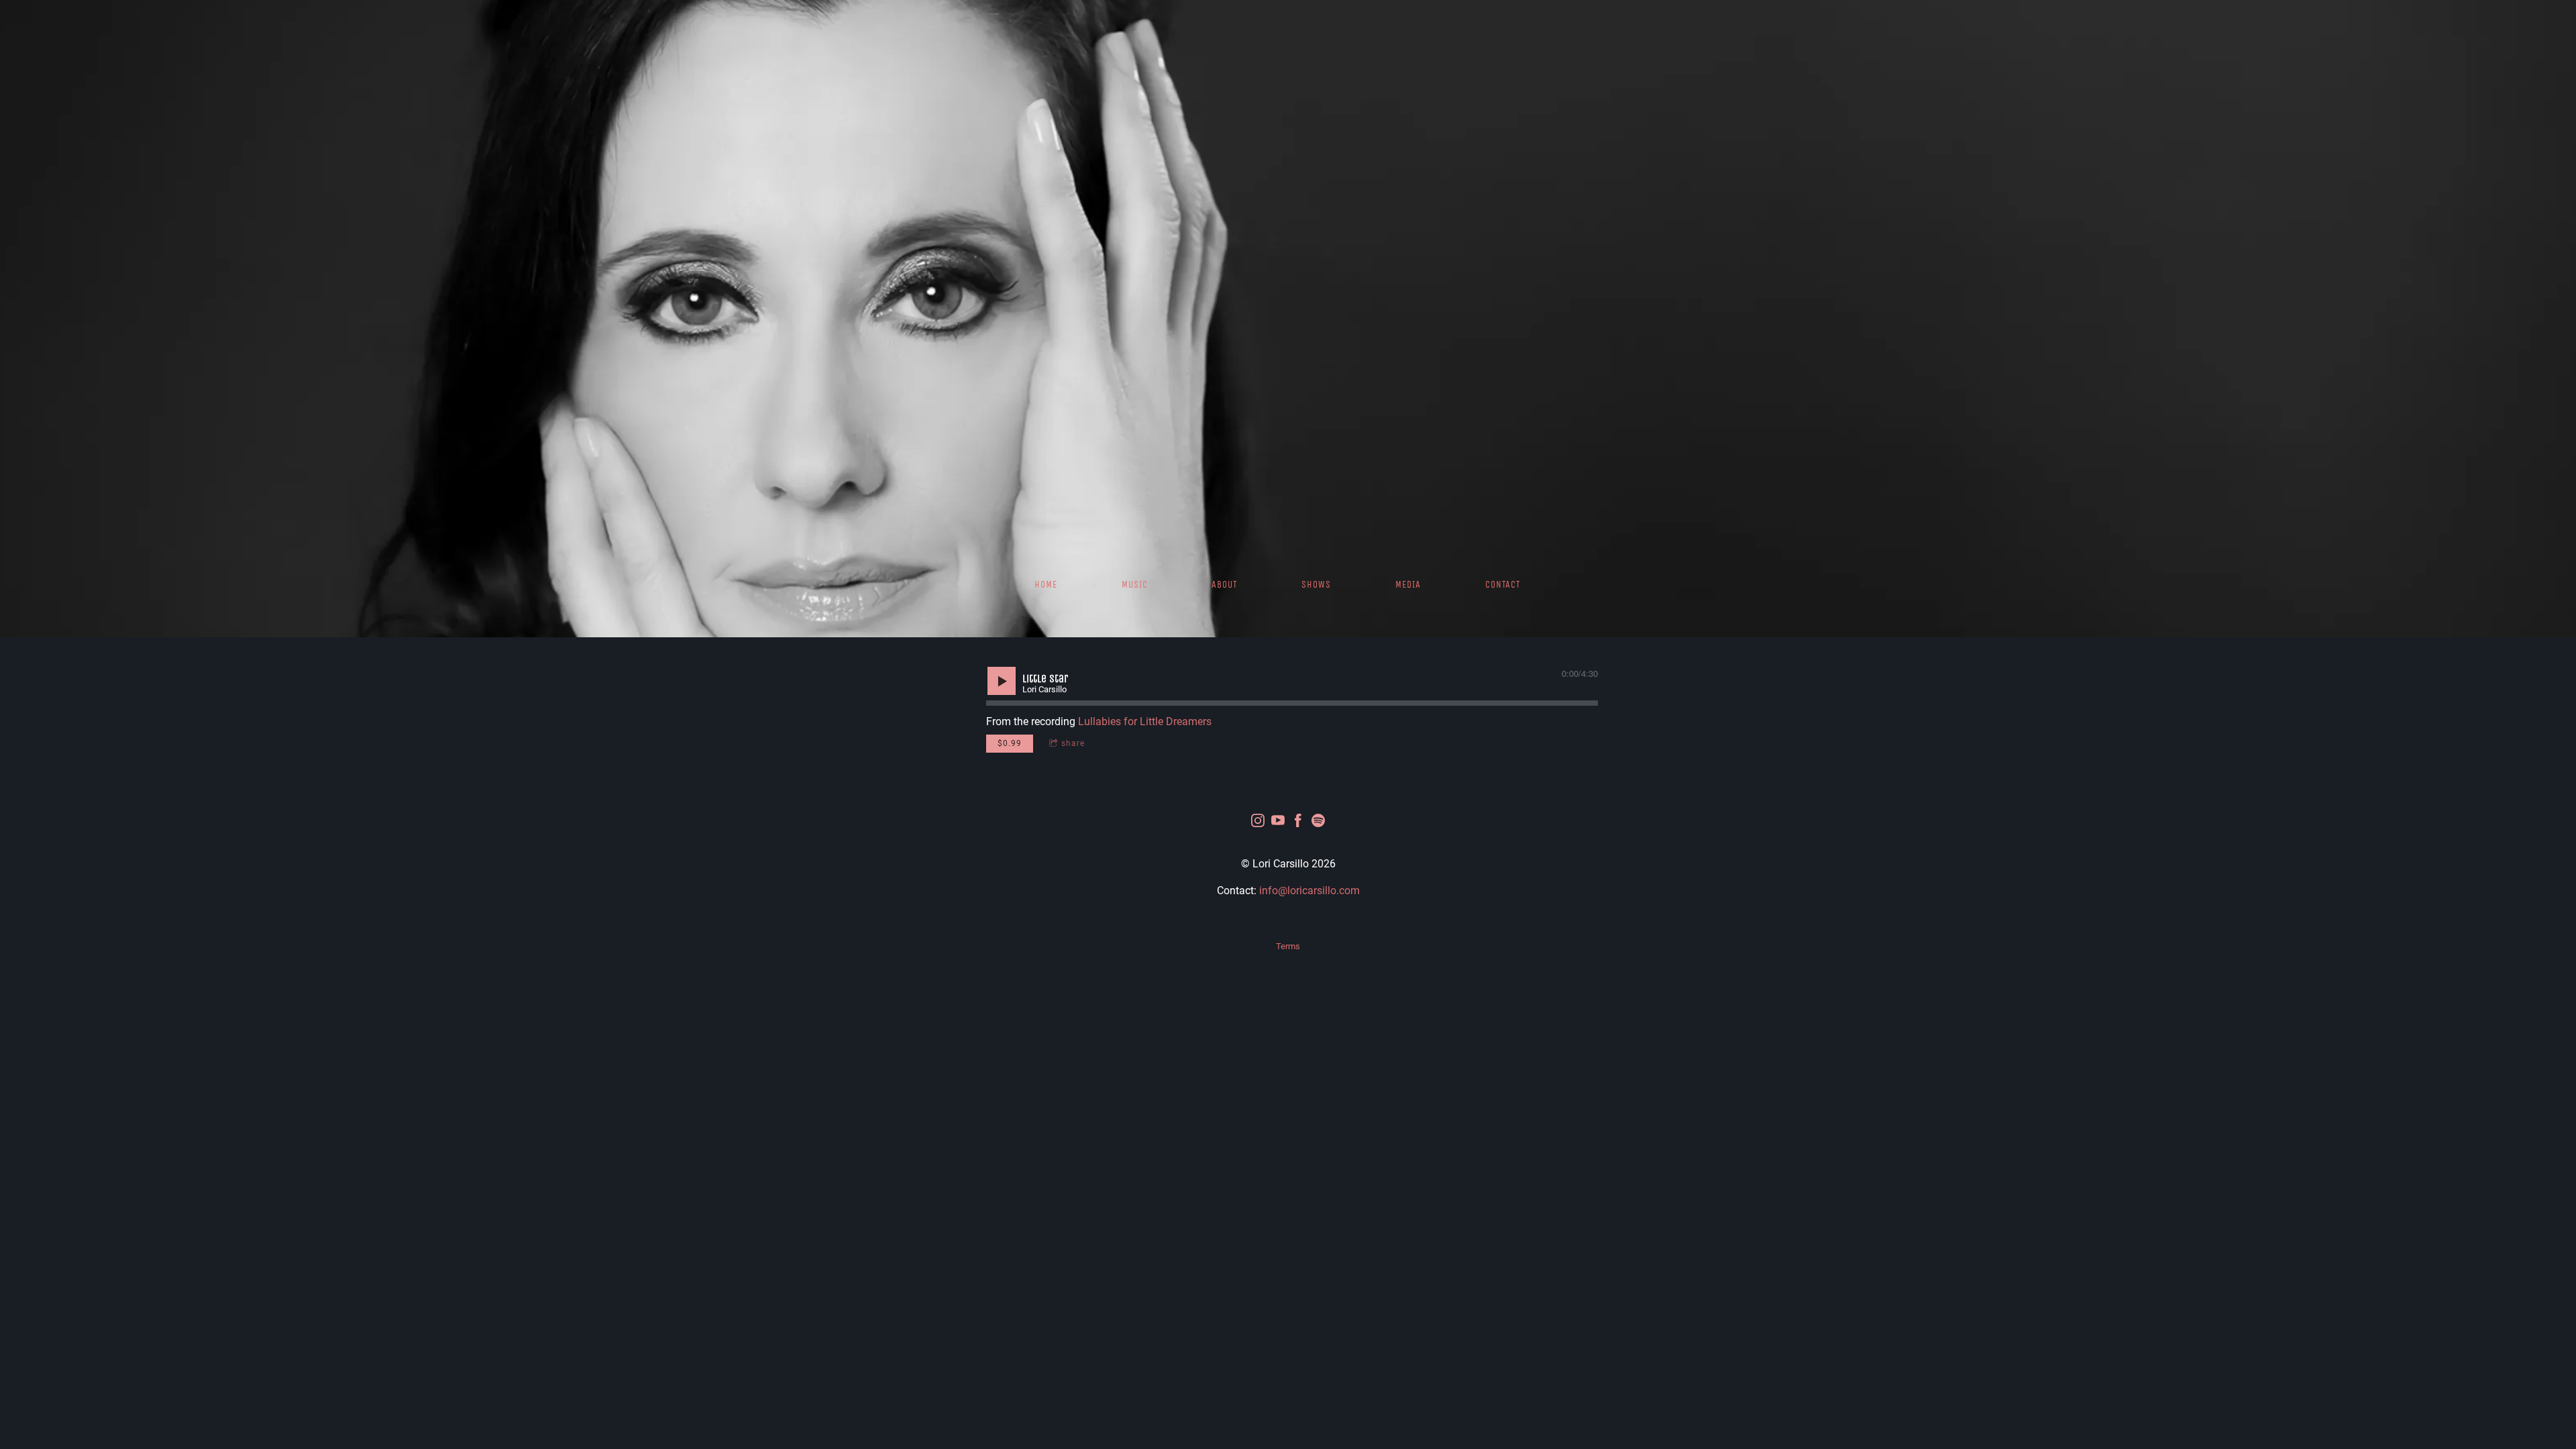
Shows (1316, 585)
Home (1046, 585)
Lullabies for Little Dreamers (1145, 721)
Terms (1288, 946)
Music (1135, 585)
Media (1408, 585)
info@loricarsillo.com (1309, 891)
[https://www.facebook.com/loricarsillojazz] (1298, 823)
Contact (1503, 585)
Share (1073, 743)
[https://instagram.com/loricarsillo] (1258, 823)
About (1224, 585)
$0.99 (1010, 743)
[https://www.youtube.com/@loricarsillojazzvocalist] (1278, 823)
